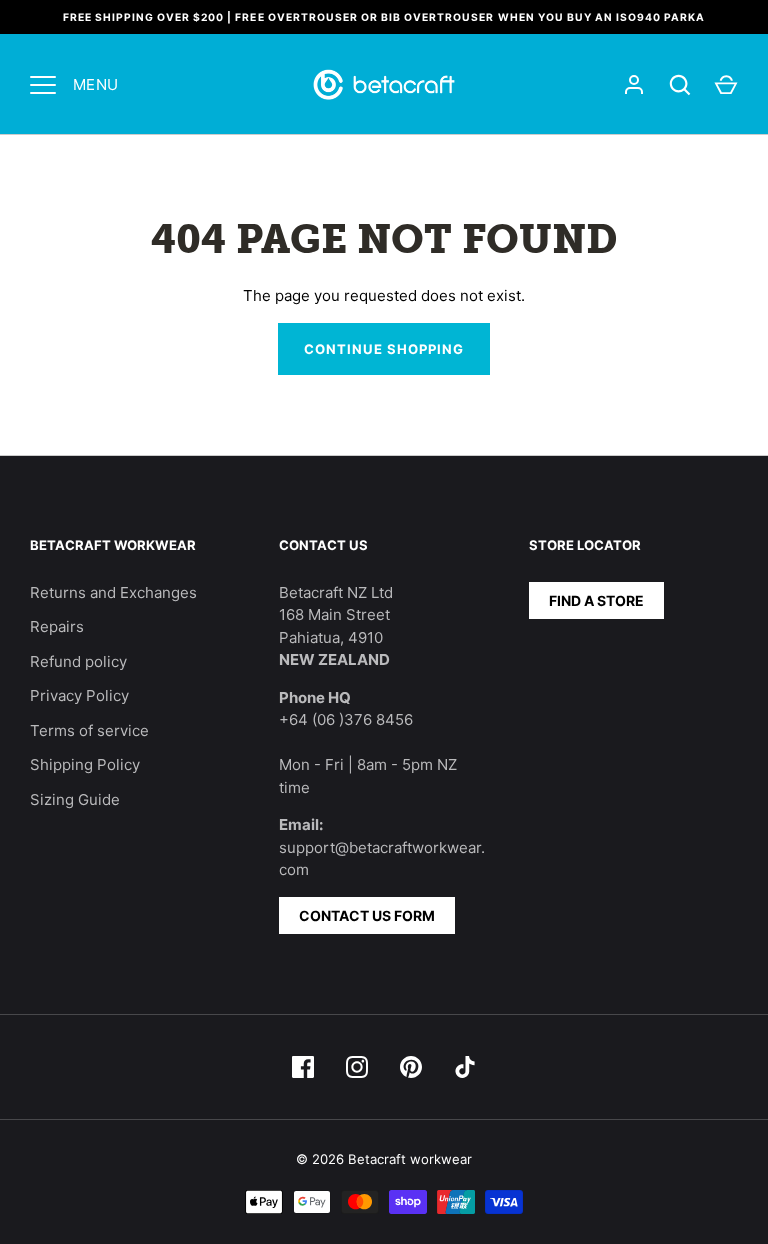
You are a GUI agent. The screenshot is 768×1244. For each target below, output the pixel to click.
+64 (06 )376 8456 (346, 719)
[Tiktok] (465, 1067)
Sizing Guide (75, 799)
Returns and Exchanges (113, 592)
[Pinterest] (411, 1067)
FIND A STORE (596, 600)
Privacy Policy (79, 695)
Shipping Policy (85, 764)
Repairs (57, 626)
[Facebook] (303, 1067)
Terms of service (89, 730)
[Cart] (726, 85)
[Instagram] (357, 1067)
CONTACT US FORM (367, 915)
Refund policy (78, 661)
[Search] (680, 85)
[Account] (634, 85)
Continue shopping (384, 349)
